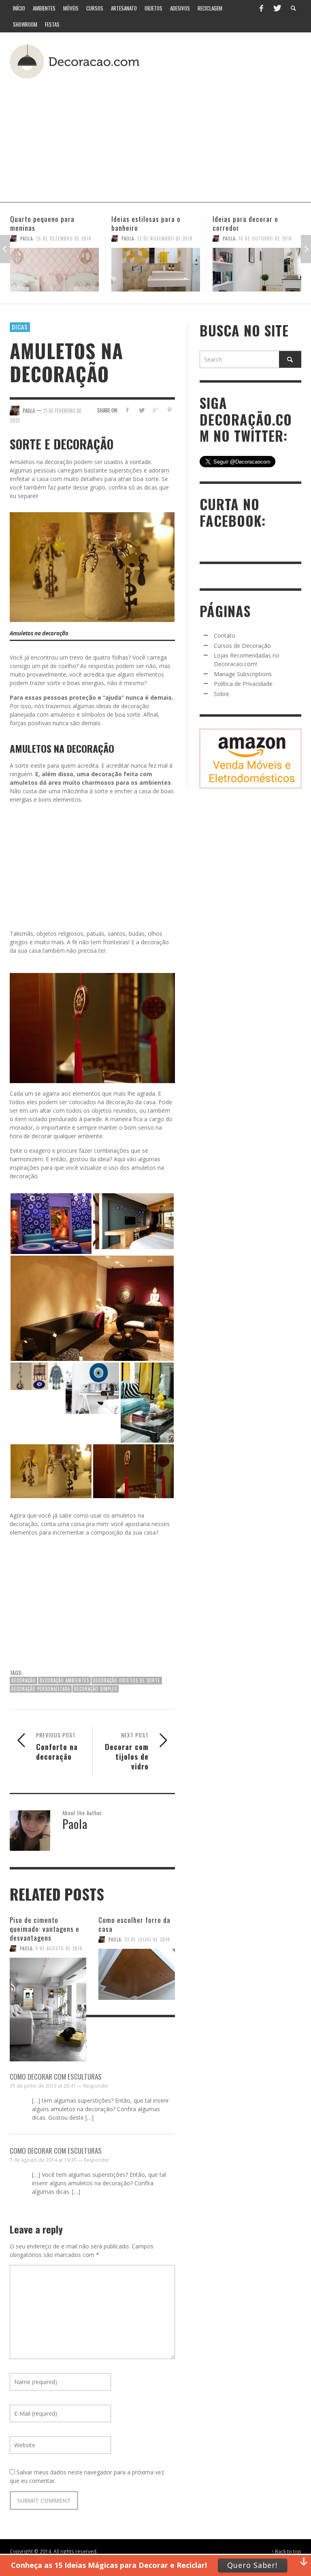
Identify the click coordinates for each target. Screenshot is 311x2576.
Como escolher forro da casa (134, 1924)
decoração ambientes (64, 1680)
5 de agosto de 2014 (59, 1948)
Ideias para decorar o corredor (144, 223)
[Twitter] (277, 8)
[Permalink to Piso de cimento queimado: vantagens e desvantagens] (48, 1978)
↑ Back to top (286, 2551)
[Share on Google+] (155, 410)
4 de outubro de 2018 (264, 238)
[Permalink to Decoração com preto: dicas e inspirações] (257, 270)
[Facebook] (261, 8)
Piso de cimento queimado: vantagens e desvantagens (45, 1929)
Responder (96, 2086)
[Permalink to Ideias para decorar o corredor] (156, 270)
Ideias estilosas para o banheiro (45, 223)
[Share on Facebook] (127, 410)
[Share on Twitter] (141, 410)
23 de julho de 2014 (147, 1939)
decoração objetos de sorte (127, 1680)
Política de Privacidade (243, 684)
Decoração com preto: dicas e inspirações (255, 223)
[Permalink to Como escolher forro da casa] (137, 1971)
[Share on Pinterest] (169, 410)
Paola (27, 238)
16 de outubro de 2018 (164, 238)
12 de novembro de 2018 (64, 238)
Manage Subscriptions (243, 674)
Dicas (20, 327)
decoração (23, 1680)
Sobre (222, 694)
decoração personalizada (41, 1689)
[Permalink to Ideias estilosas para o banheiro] (54, 270)
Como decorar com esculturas (56, 2077)
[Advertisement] (177, 137)
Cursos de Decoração (242, 646)
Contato (225, 635)
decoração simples (96, 1689)
